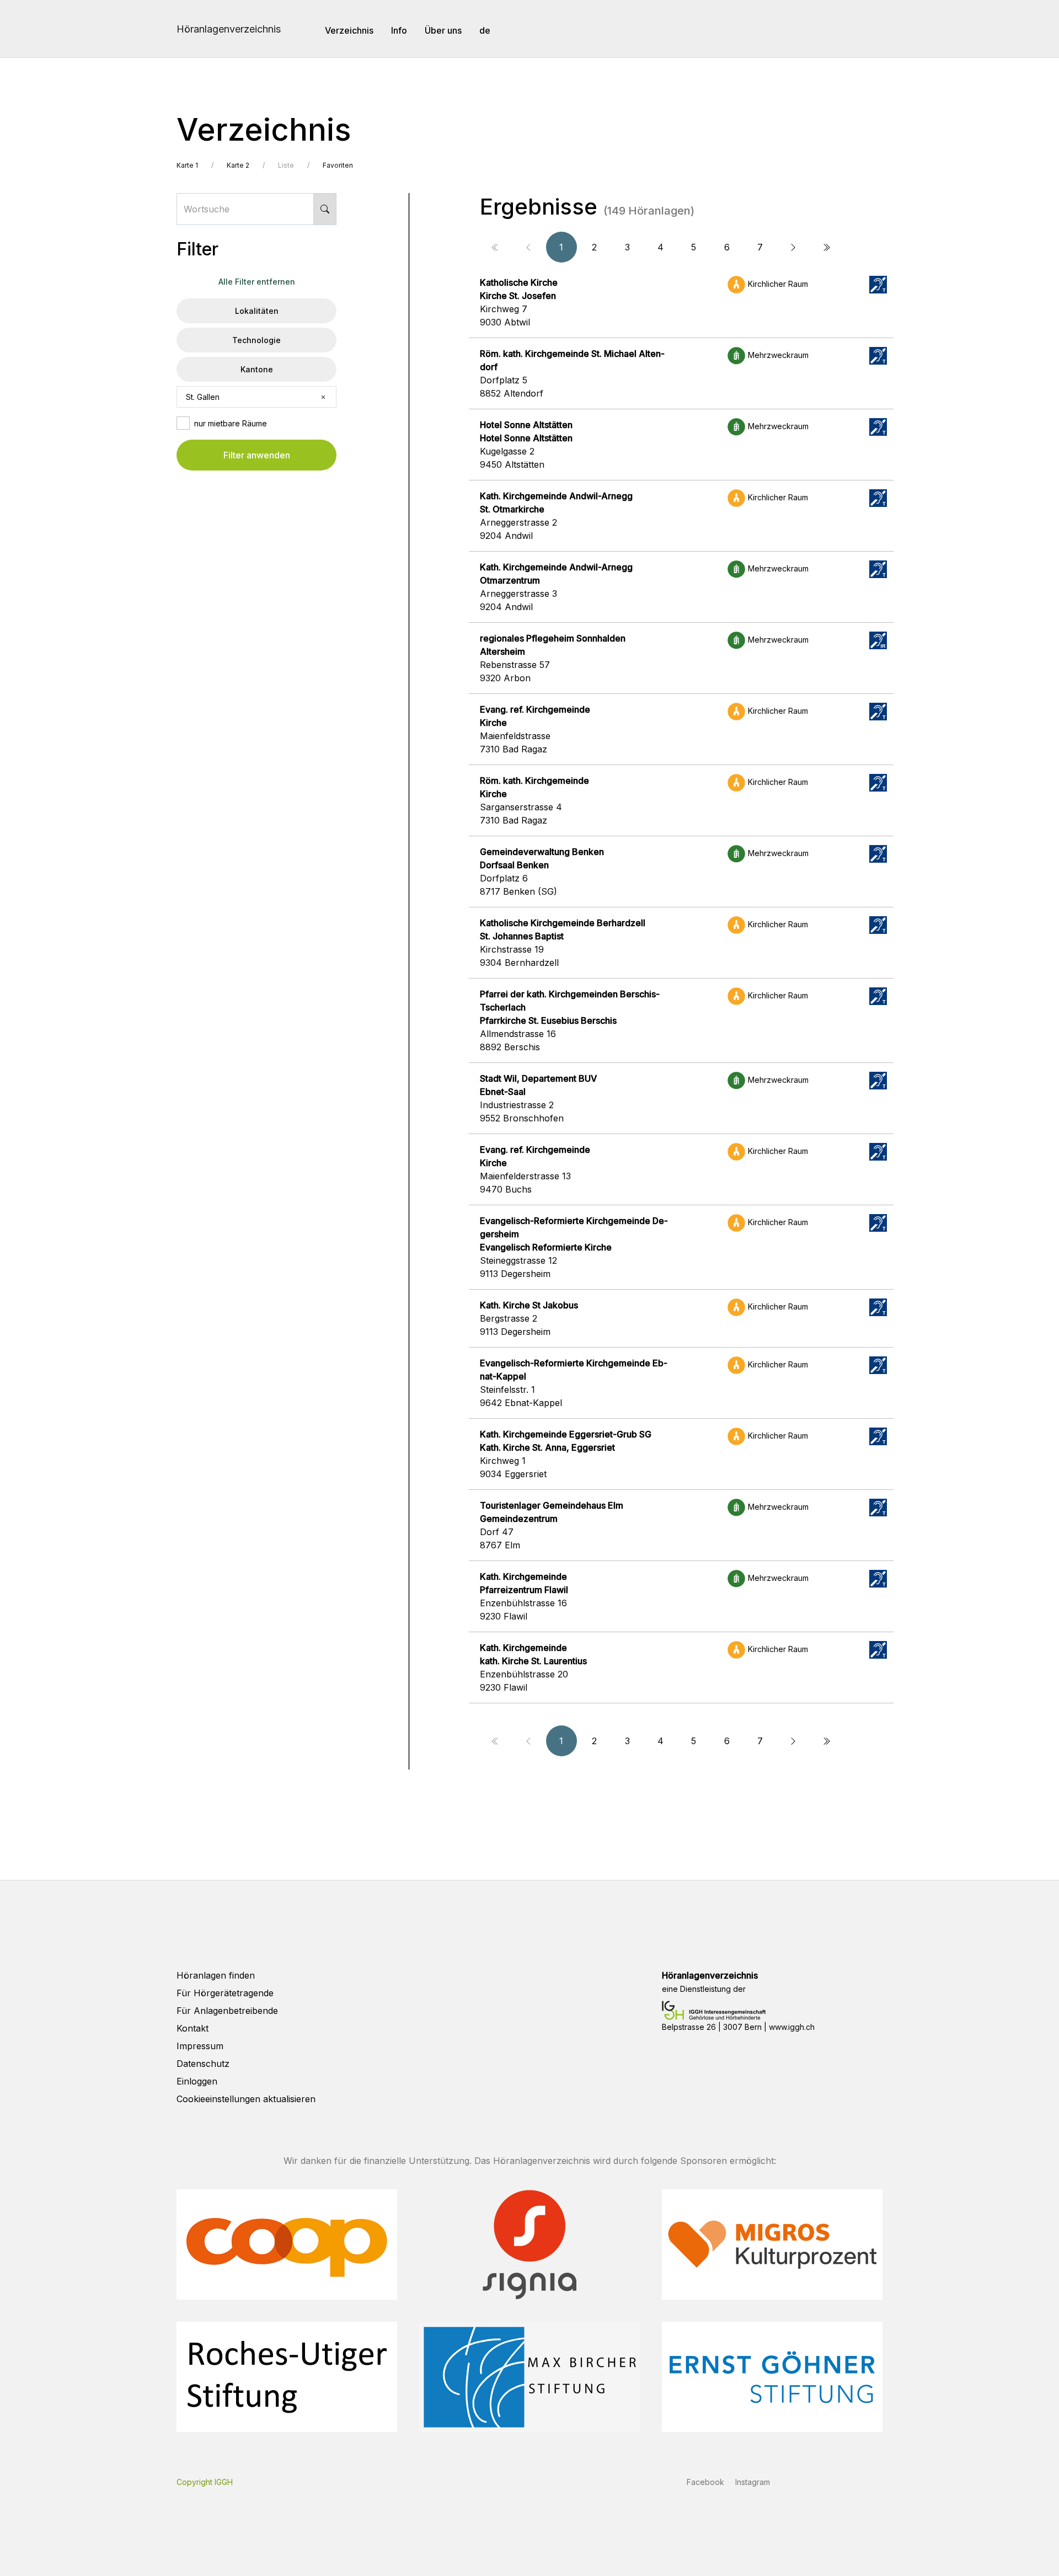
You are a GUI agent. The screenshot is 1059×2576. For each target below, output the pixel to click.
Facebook (705, 2482)
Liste (286, 165)
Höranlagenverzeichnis (229, 29)
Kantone (257, 369)
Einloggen (197, 2081)
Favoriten (338, 165)
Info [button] (399, 30)
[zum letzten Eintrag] (826, 247)
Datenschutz (203, 2064)
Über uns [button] (443, 30)
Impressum (200, 2046)
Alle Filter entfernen (257, 282)
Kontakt (192, 2028)
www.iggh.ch (792, 2027)
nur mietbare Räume (231, 423)
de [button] (485, 30)
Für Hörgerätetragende (225, 1993)
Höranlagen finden (216, 1975)
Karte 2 (238, 165)
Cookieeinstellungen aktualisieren (246, 2099)
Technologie (256, 340)
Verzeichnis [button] (349, 30)
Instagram (753, 2482)
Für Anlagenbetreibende (227, 2011)
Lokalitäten (257, 311)
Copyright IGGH (205, 2482)
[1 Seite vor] (793, 247)
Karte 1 (187, 165)
